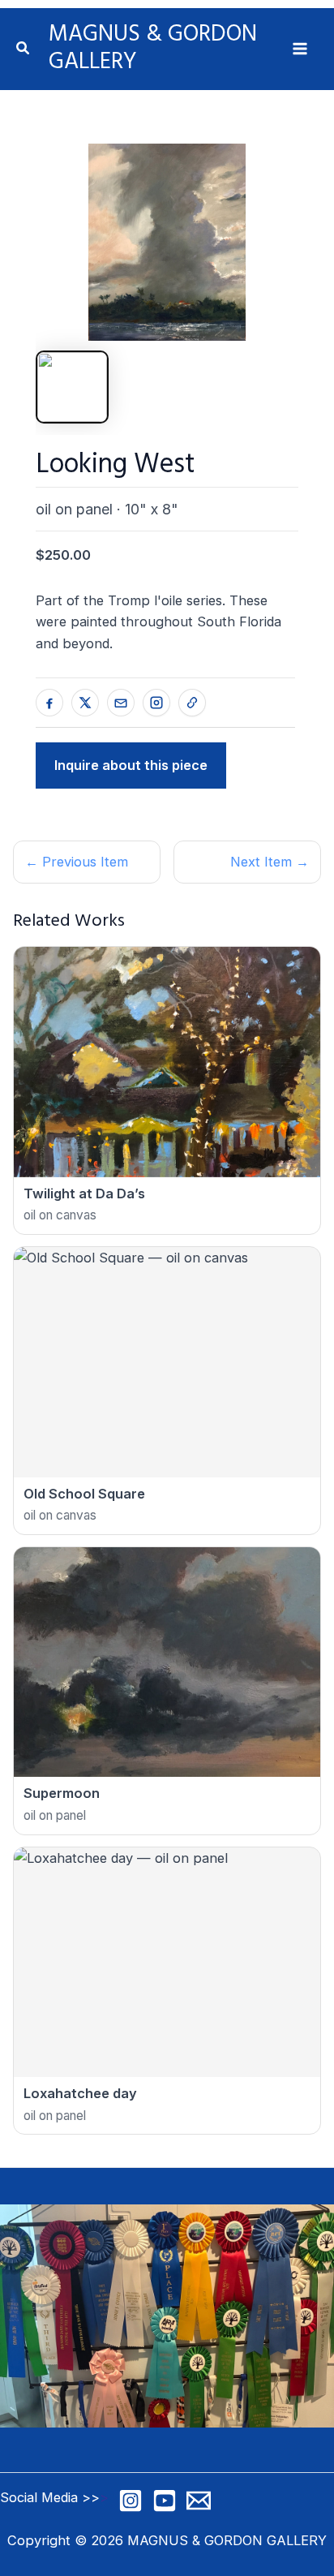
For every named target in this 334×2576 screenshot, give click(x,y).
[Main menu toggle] (300, 49)
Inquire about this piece (131, 765)
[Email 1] (199, 2501)
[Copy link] (192, 703)
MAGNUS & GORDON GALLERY (153, 48)
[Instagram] (131, 2501)
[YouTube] (165, 2501)
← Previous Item (77, 862)
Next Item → (270, 862)
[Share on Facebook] (49, 703)
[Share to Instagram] (156, 703)
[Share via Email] (121, 703)
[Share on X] (85, 703)
